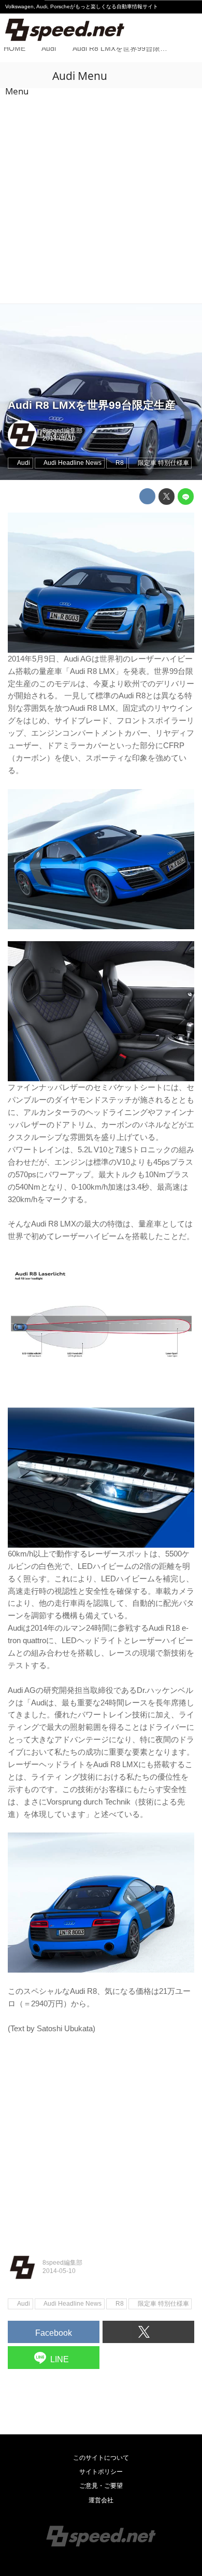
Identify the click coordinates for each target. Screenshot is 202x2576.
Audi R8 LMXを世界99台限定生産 (92, 405)
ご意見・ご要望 (101, 2486)
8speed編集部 (62, 431)
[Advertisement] (101, 197)
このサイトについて (101, 2458)
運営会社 (101, 2500)
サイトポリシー (101, 2472)
